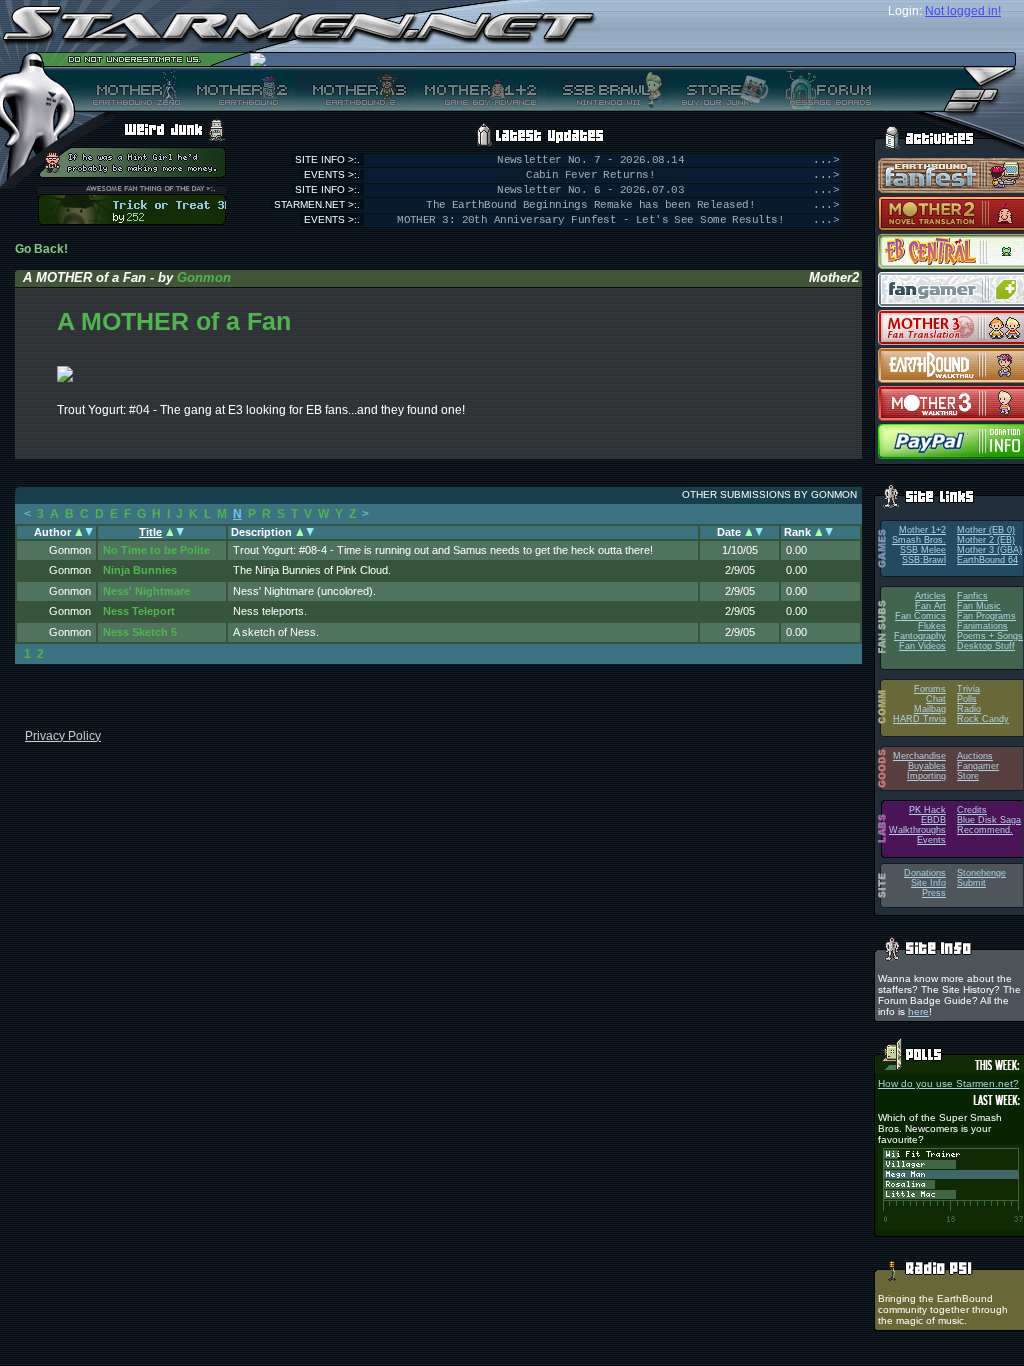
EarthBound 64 (987, 560)
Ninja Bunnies (140, 570)
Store (968, 776)
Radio (969, 709)
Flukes (932, 626)
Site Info (928, 883)
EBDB (933, 820)
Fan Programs (986, 616)
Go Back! (41, 249)
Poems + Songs (990, 636)
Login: (905, 11)
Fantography (920, 636)
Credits (972, 810)
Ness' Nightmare (146, 591)
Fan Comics (920, 616)
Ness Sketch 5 (140, 632)
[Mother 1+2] (480, 89)
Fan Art (930, 606)
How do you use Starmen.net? (948, 1083)
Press (934, 893)
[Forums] (826, 89)
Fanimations (982, 626)
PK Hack (927, 810)
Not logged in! (963, 11)
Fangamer (978, 766)
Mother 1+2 (922, 530)
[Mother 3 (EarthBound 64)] (354, 89)
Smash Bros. (919, 540)
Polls (967, 699)
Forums (930, 689)
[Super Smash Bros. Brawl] (607, 89)
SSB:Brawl (924, 560)
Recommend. (985, 830)
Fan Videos (922, 646)
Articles (930, 596)
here (918, 1011)
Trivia (968, 689)
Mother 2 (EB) (986, 540)
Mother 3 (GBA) (989, 550)
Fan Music (979, 606)
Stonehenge (981, 873)
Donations (925, 873)
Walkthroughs (917, 830)
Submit (971, 883)
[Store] (719, 89)
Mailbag (930, 709)
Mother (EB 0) (986, 530)
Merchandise (919, 756)
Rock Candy (983, 719)
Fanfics (972, 596)
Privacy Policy (63, 736)
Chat (936, 699)
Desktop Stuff (986, 646)
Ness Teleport (139, 611)
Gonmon (204, 277)
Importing (926, 776)
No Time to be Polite (156, 550)
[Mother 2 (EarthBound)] (239, 89)
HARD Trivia (919, 719)
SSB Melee (923, 550)
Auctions (975, 756)
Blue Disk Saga (989, 820)
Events (931, 840)
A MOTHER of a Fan (174, 321)
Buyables (927, 766)
